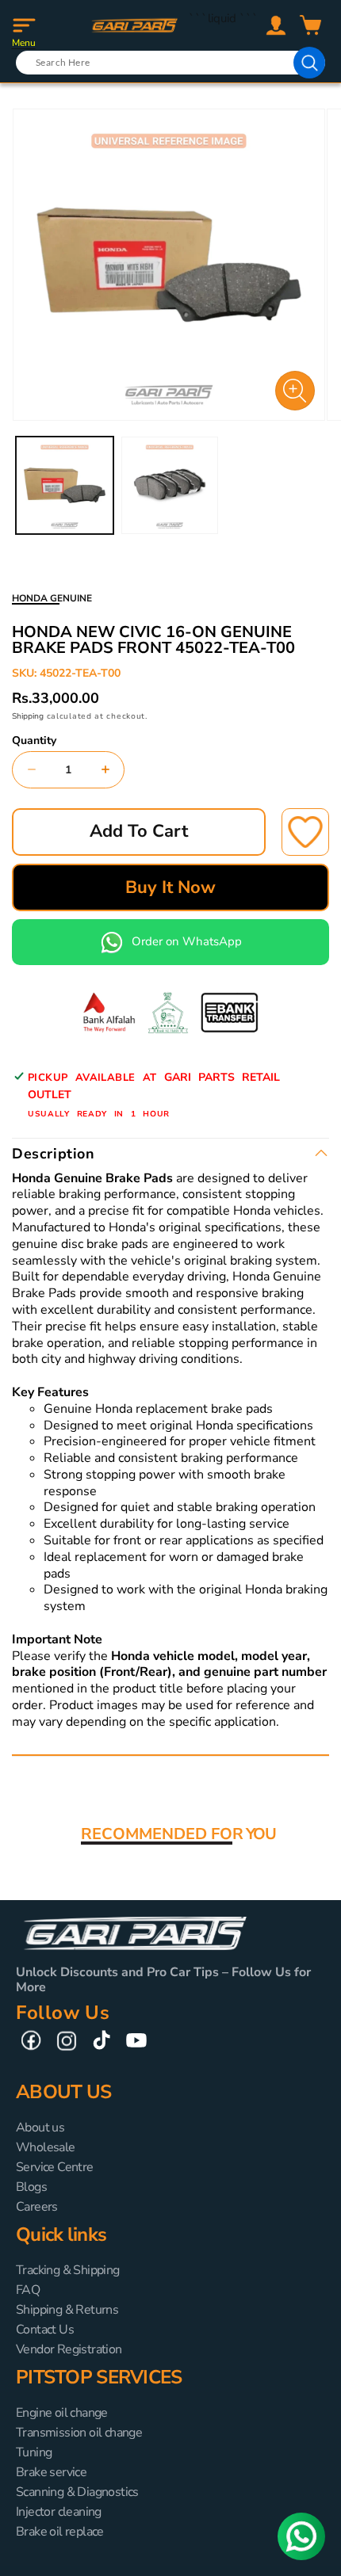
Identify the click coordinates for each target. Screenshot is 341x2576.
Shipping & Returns (67, 2310)
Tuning (34, 2452)
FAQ (28, 2290)
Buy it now (170, 887)
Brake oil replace (60, 2532)
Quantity (34, 741)
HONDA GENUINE (52, 598)
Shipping (28, 716)
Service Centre (55, 2167)
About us (40, 2128)
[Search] (309, 63)
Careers (37, 2207)
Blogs (31, 2187)
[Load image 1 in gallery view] (65, 485)
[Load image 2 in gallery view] (170, 485)
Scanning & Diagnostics (77, 2492)
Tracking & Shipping (68, 2270)
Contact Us (45, 2330)
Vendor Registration (69, 2349)
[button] (24, 25)
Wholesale (46, 2147)
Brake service (51, 2472)
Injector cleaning (59, 2512)
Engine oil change (62, 2413)
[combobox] (170, 63)
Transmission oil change (79, 2433)
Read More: (45, 1739)
